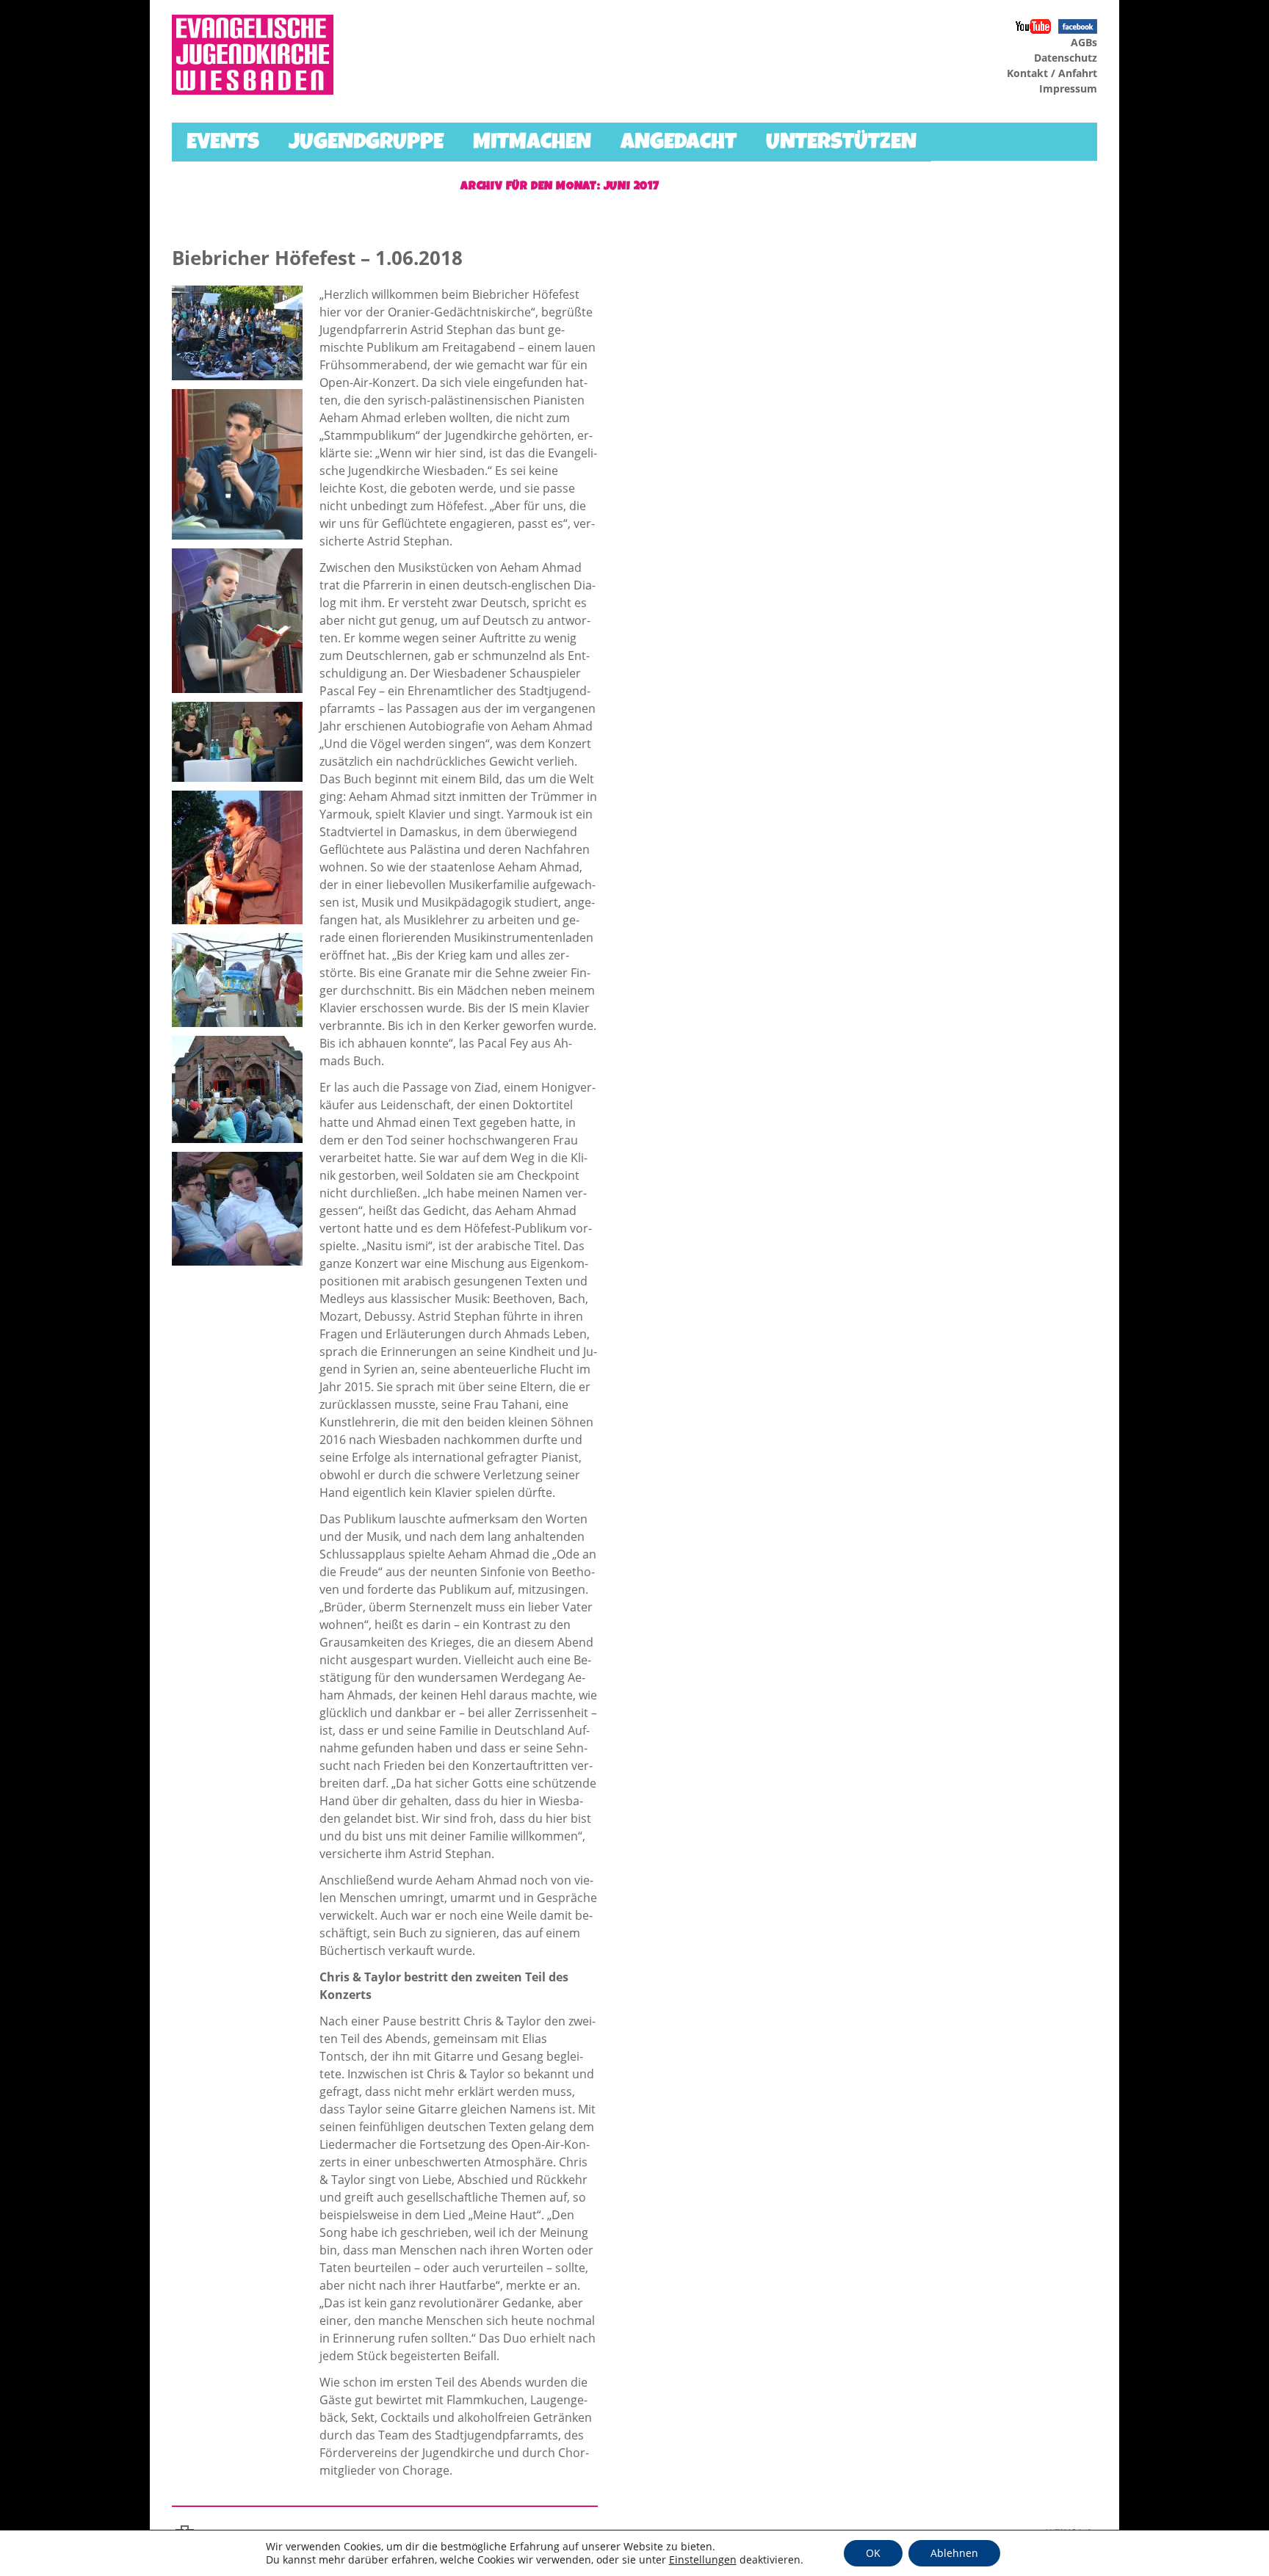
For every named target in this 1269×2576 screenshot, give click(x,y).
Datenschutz (1066, 58)
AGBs (1084, 42)
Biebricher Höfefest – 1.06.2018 (317, 258)
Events (223, 144)
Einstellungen (703, 2560)
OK (873, 2553)
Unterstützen (841, 144)
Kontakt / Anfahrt (1052, 73)
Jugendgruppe (366, 144)
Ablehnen (954, 2553)
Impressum (1068, 88)
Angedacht (679, 144)
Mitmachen (532, 144)
